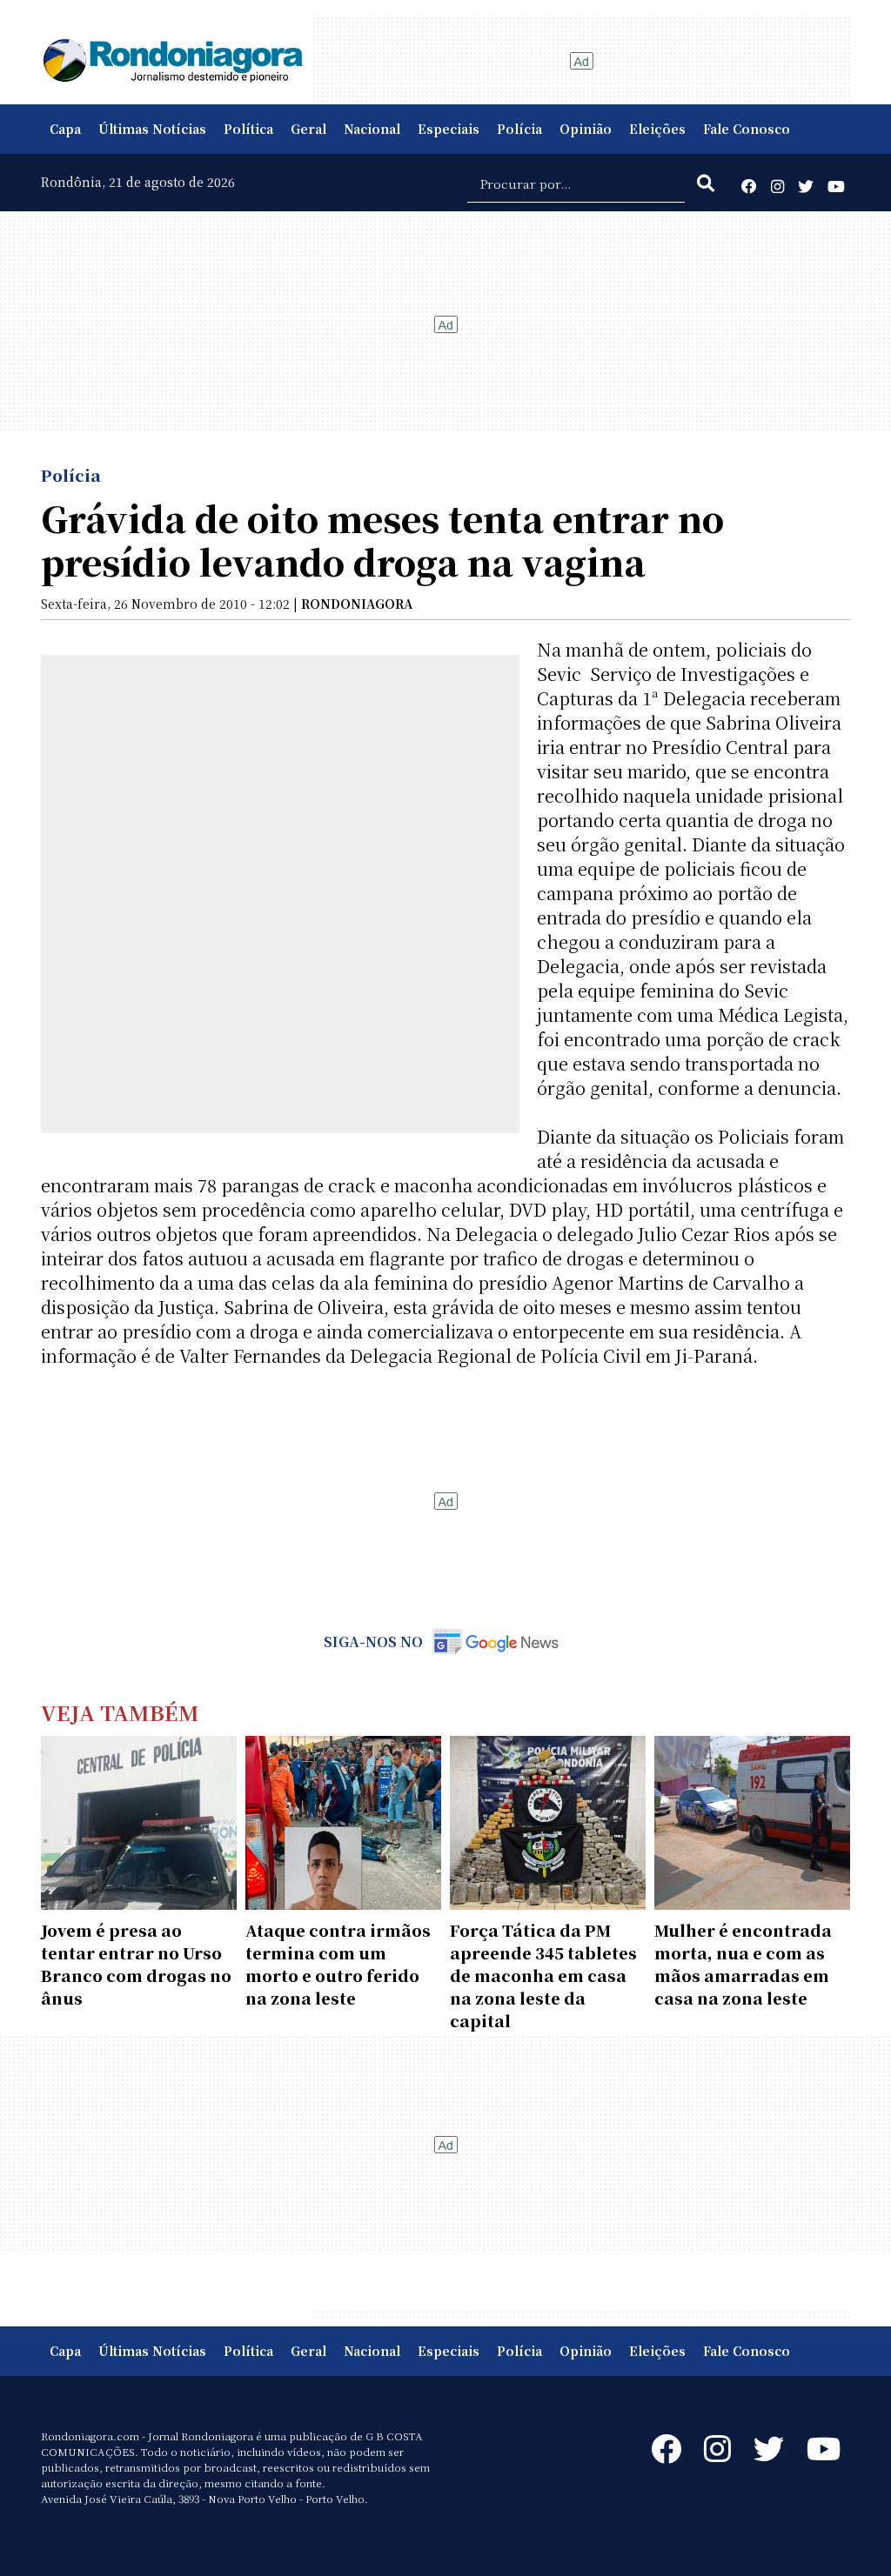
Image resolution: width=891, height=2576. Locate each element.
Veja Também (120, 1712)
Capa (65, 129)
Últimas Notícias (152, 129)
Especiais (449, 129)
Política (248, 129)
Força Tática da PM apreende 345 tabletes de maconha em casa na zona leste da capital (543, 1975)
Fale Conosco (747, 129)
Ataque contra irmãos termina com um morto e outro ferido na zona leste (338, 1964)
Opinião (586, 129)
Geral (308, 129)
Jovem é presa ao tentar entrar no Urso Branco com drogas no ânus (136, 1964)
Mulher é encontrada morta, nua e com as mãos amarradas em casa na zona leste (743, 1964)
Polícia (519, 129)
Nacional (372, 129)
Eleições (657, 129)
